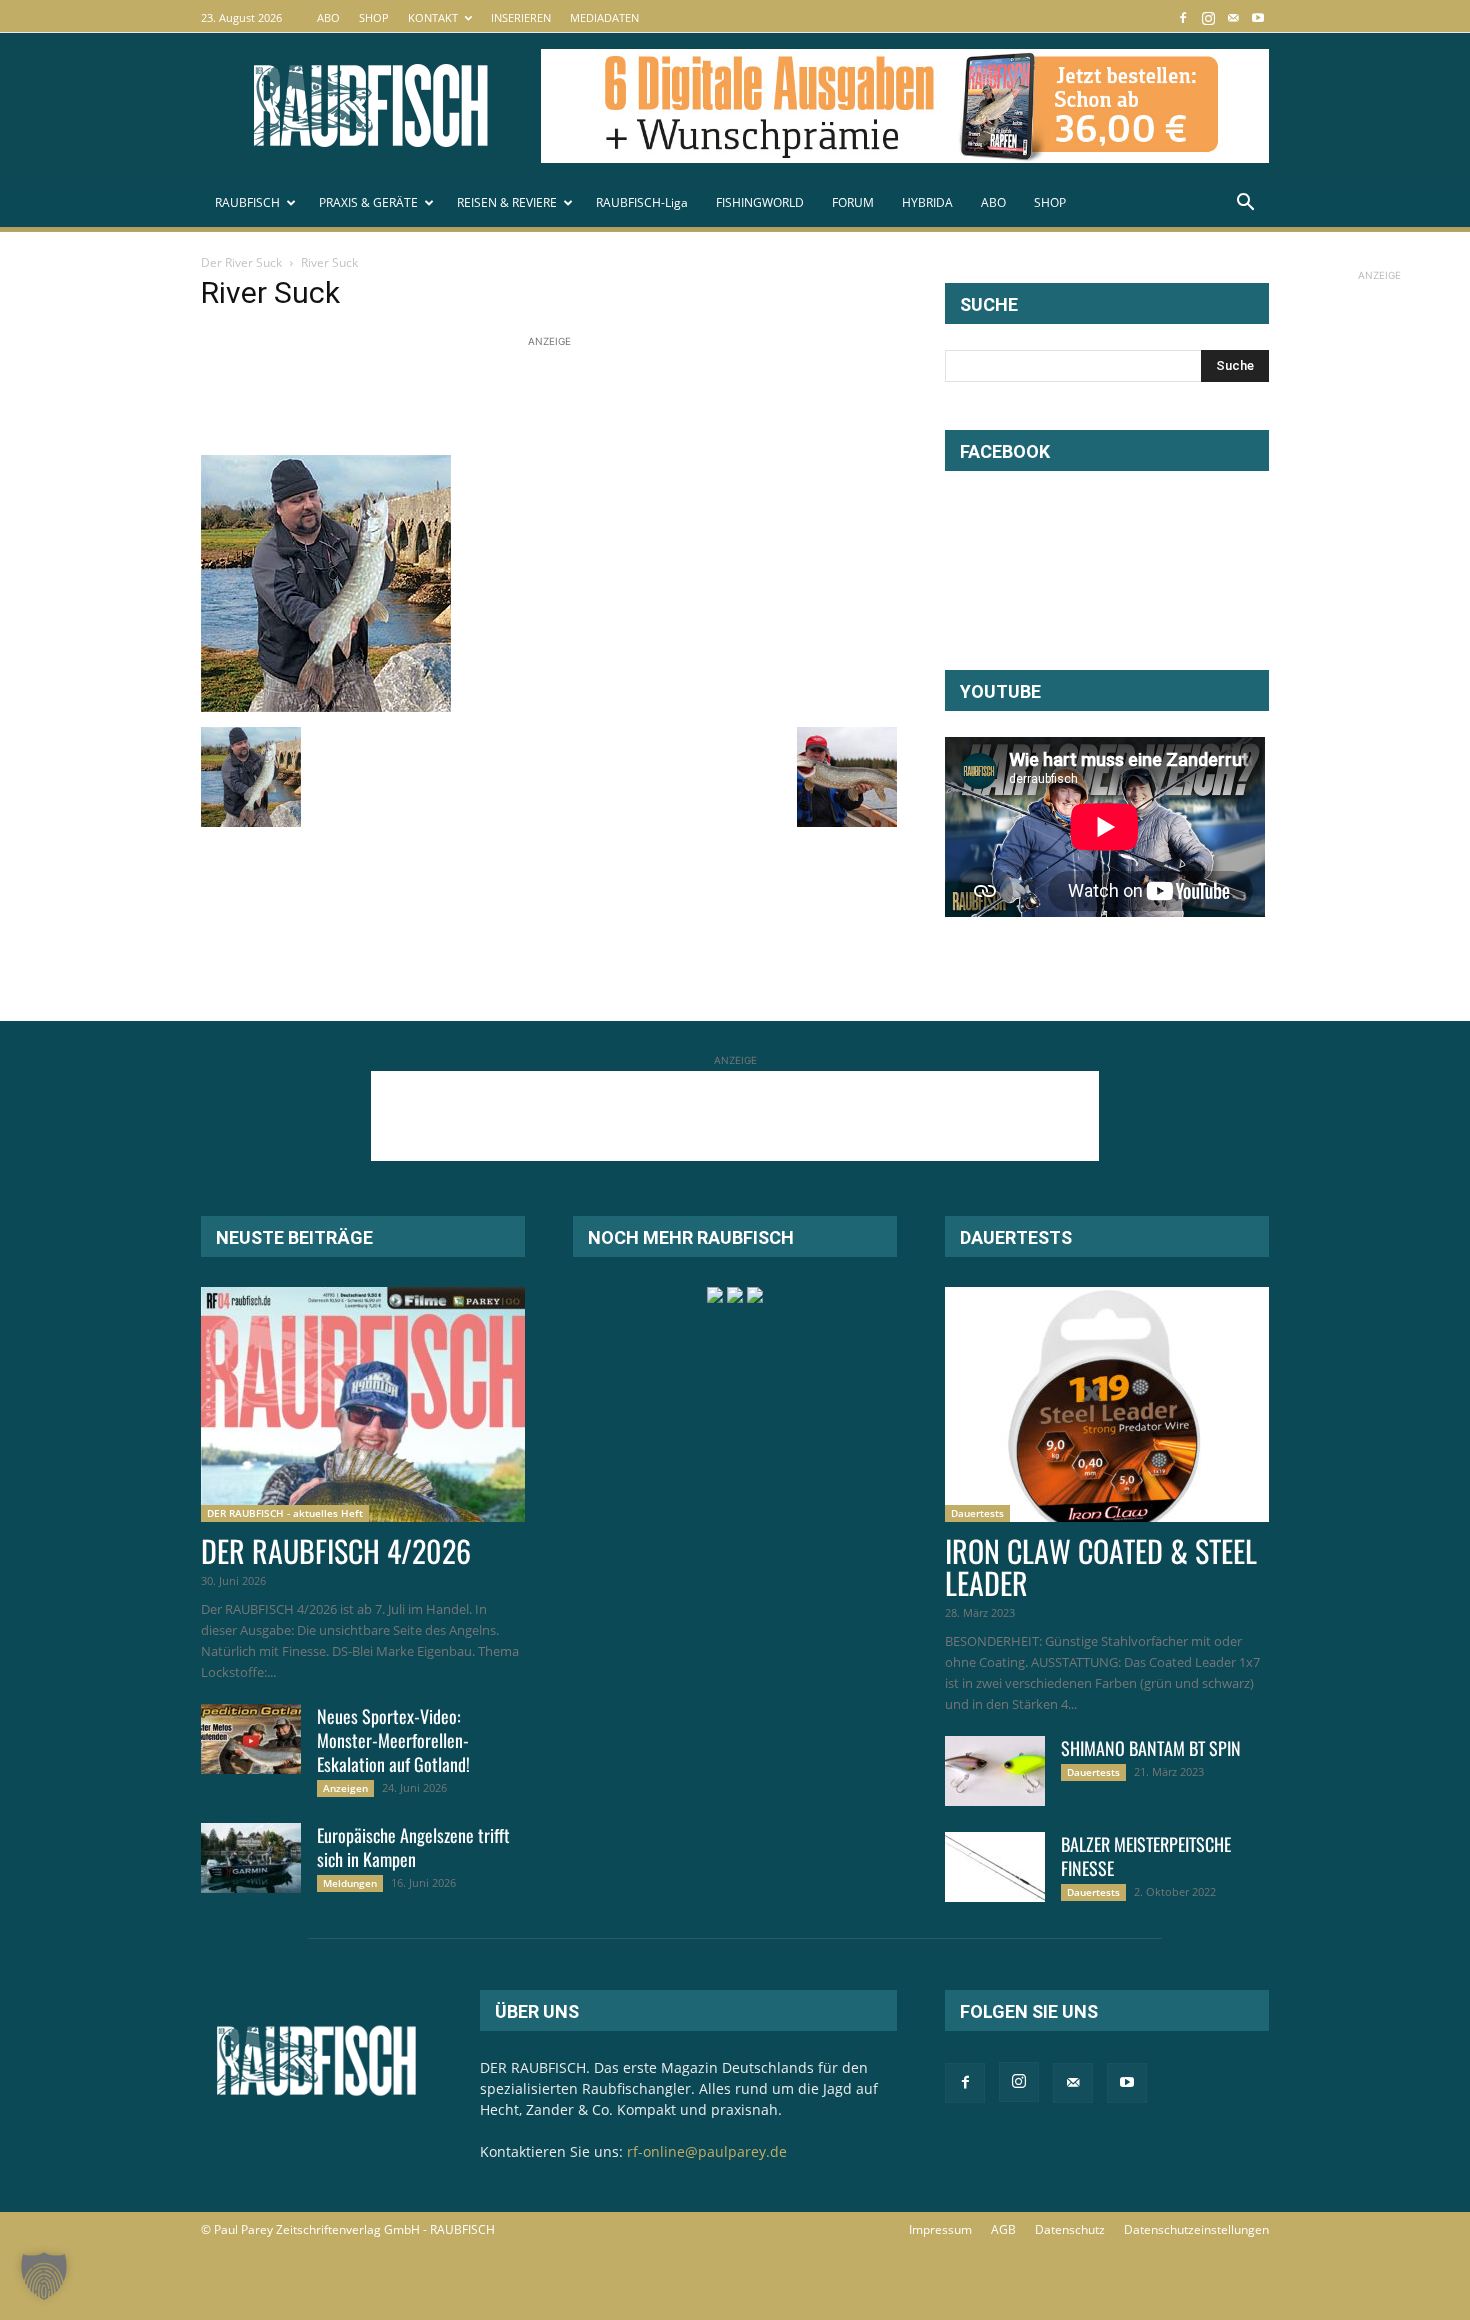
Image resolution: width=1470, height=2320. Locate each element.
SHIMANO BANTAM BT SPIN (1151, 1748)
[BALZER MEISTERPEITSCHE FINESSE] (995, 1867)
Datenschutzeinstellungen (1196, 2229)
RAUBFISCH (247, 202)
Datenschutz (1070, 2229)
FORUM (853, 202)
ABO (328, 17)
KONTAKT (433, 17)
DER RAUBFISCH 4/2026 (336, 1550)
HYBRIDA (927, 202)
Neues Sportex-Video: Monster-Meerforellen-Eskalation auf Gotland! (393, 1740)
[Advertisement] (565, 397)
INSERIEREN (521, 17)
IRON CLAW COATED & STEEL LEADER (1101, 1566)
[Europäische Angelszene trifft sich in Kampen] (251, 1858)
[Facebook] (1183, 17)
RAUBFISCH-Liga (642, 202)
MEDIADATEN (604, 17)
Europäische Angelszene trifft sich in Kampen (413, 1847)
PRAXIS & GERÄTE (368, 202)
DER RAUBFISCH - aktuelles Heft (285, 1513)
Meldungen (350, 1883)
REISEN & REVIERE (507, 202)
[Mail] (1233, 17)
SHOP (374, 17)
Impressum (940, 2229)
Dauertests (977, 1513)
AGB (1003, 2229)
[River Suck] (326, 706)
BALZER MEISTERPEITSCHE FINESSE (1146, 1856)
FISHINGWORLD (760, 202)
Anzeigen (345, 1788)
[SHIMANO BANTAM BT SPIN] (995, 1771)
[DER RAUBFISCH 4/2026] (363, 1404)
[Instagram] (1208, 17)
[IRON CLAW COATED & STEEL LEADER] (1107, 1404)
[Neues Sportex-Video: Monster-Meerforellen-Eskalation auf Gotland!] (251, 1739)
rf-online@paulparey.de (707, 2151)
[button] (1245, 204)
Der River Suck (241, 262)
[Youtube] (1258, 17)
